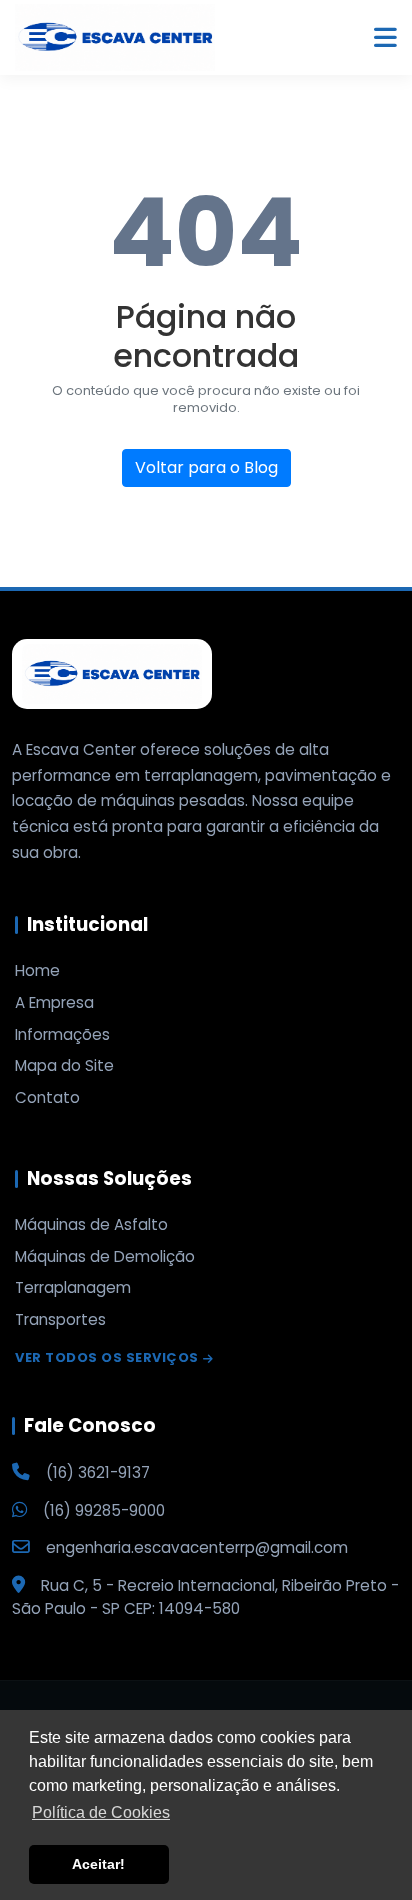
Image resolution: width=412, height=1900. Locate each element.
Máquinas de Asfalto (91, 1225)
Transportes (60, 1320)
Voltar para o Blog (206, 467)
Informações (62, 1035)
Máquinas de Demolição (105, 1257)
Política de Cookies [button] (101, 1812)
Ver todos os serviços (107, 1358)
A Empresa (54, 1003)
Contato (47, 1098)
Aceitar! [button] (98, 1864)
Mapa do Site (64, 1066)
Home (37, 971)
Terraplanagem (73, 1288)
